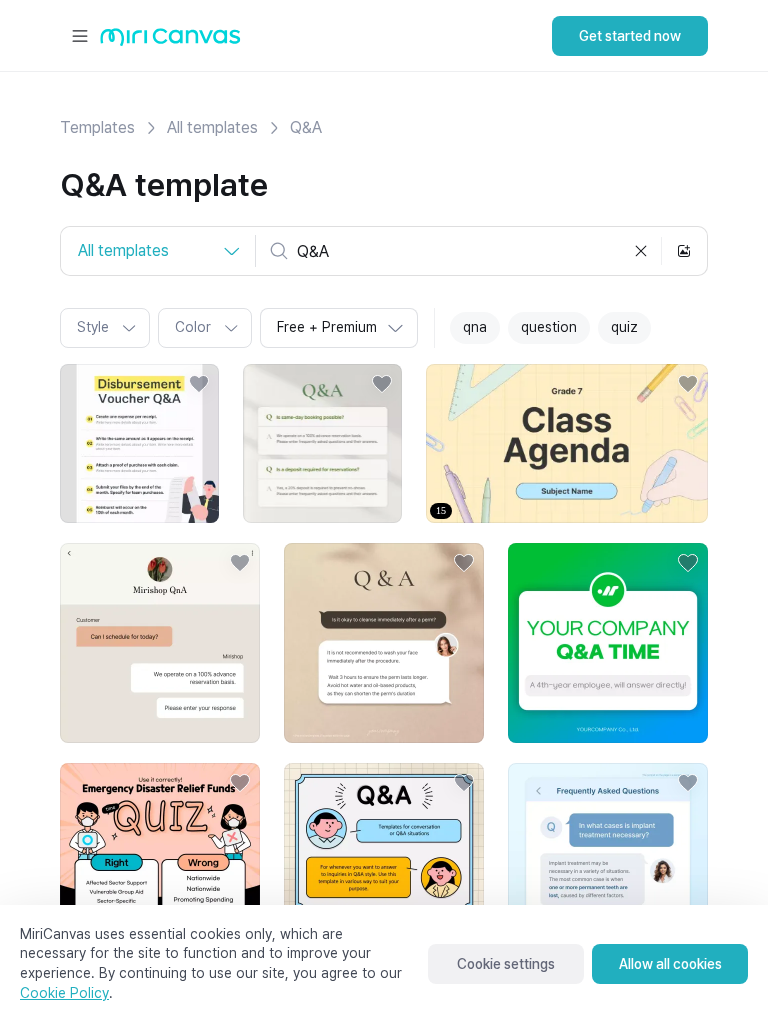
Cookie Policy (64, 993)
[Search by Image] (684, 251)
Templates (97, 127)
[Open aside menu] (80, 36)
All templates (212, 127)
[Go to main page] (170, 41)
